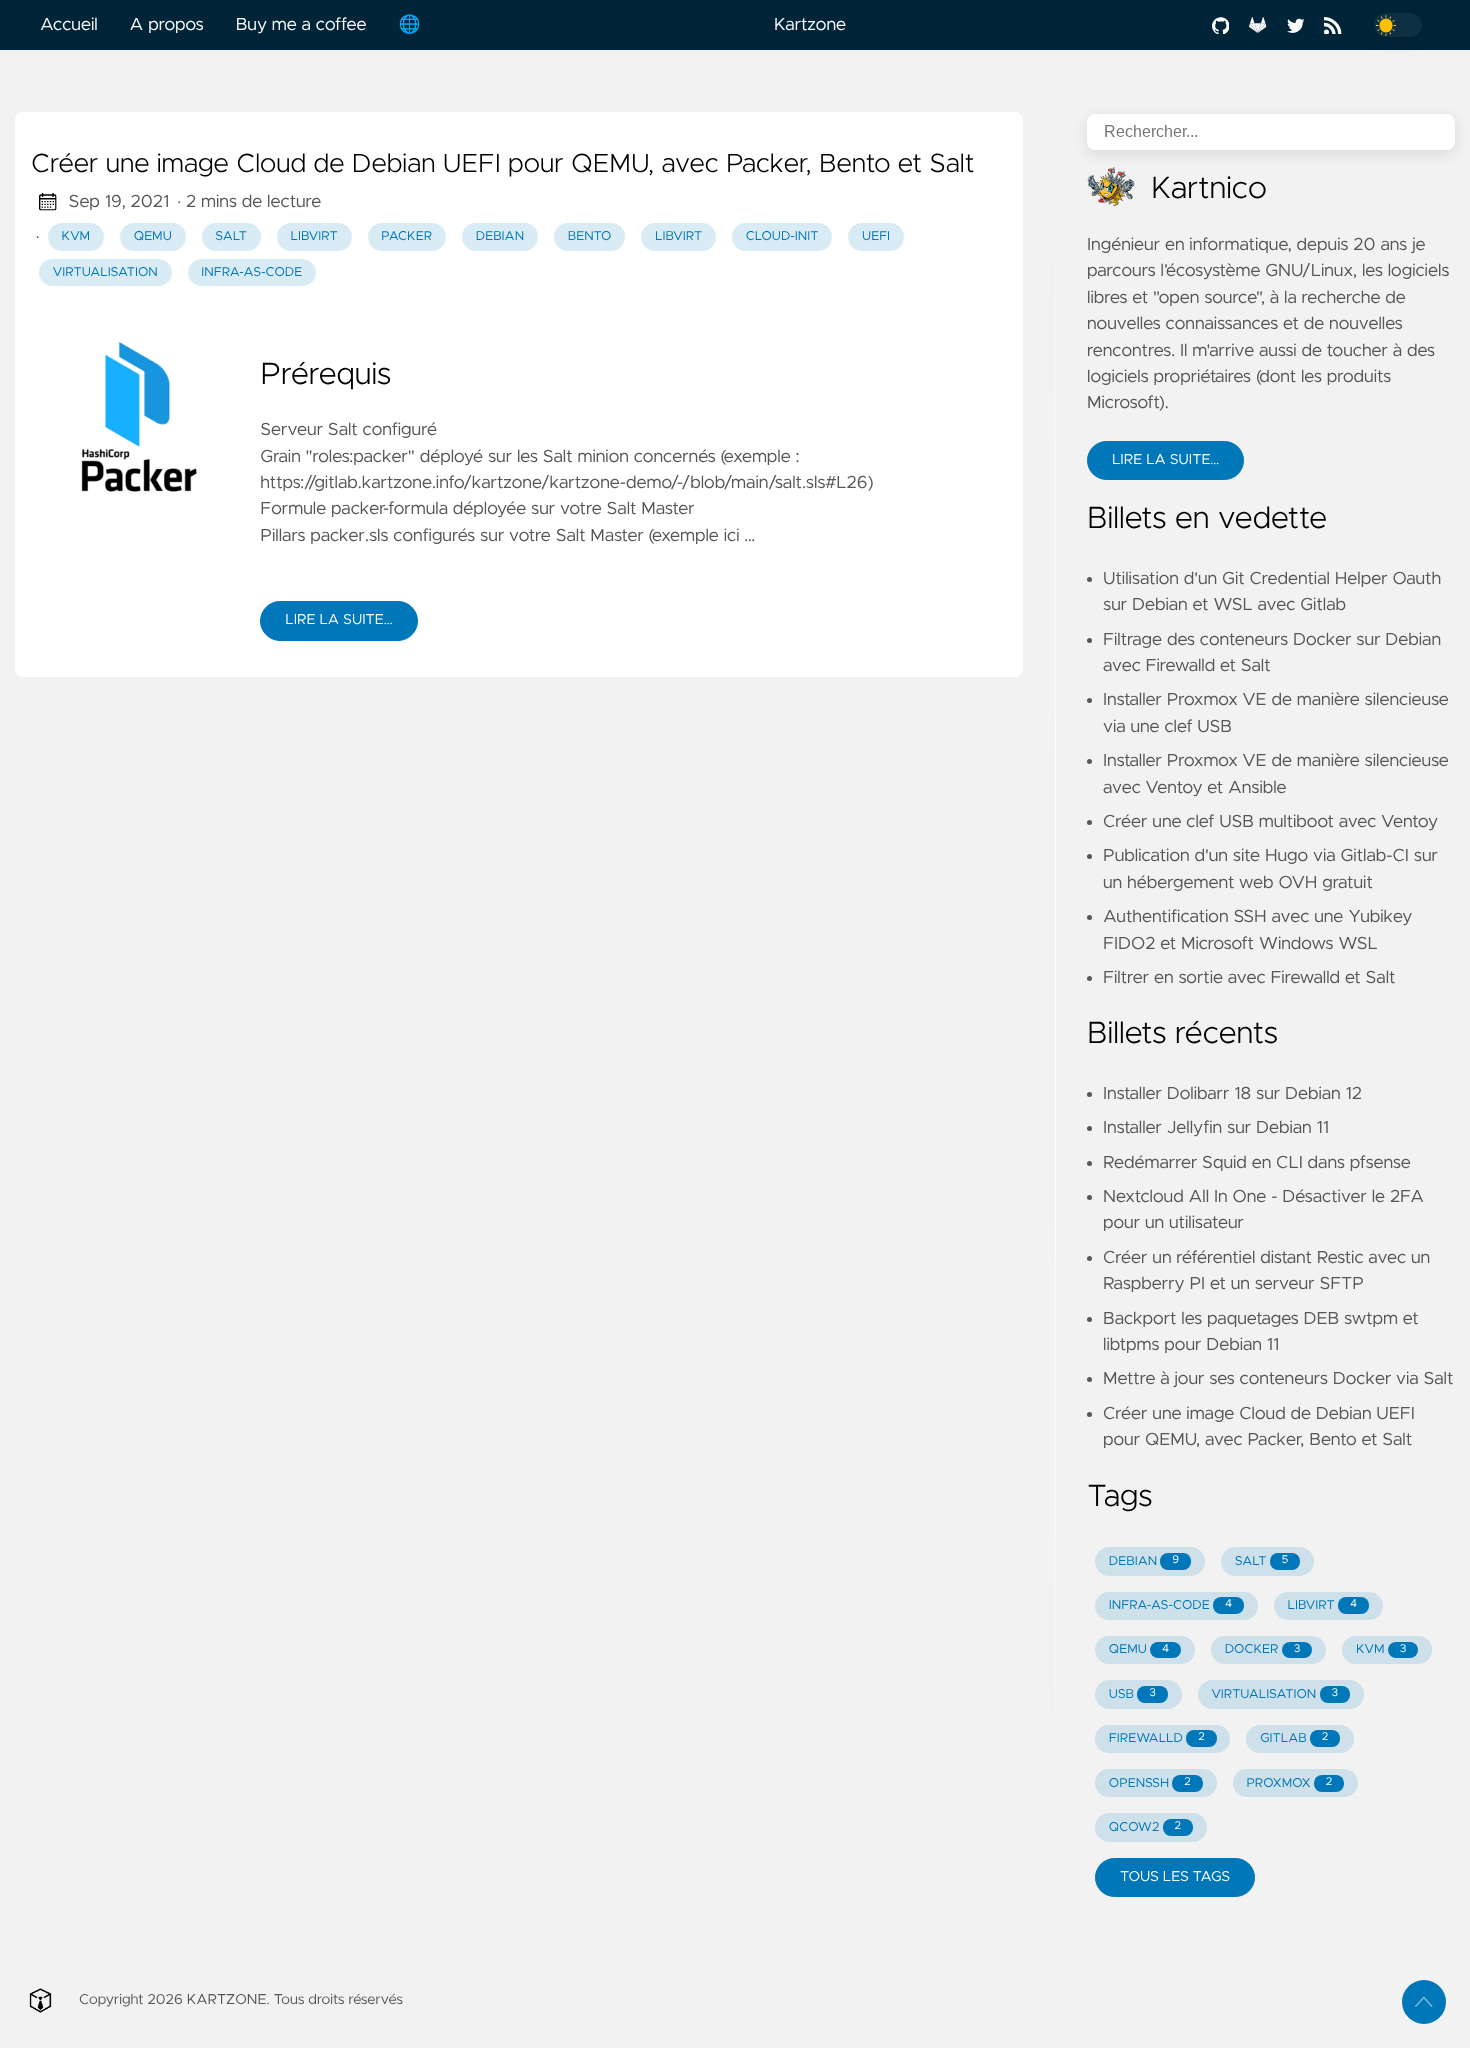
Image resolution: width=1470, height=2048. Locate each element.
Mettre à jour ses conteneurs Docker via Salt (1278, 1379)
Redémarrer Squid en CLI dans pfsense (1257, 1163)
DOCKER (1263, 1649)
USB (1132, 1694)
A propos (167, 25)
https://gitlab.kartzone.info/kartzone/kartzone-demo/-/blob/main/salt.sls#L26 (563, 483)
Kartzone (810, 25)
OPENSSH (1150, 1783)
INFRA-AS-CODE (1170, 1605)
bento (590, 236)
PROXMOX (1289, 1783)
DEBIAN (1144, 1561)
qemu (153, 236)
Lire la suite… (338, 620)
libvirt (314, 236)
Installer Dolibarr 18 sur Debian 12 (1232, 1094)
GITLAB (1294, 1738)
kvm (76, 236)
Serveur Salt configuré (348, 430)
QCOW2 (1145, 1827)
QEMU (1139, 1649)
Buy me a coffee (301, 25)
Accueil (69, 25)
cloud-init (782, 236)
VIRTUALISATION (1274, 1694)
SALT (1261, 1561)
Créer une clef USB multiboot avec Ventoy (1270, 822)
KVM (1381, 1649)
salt (231, 236)
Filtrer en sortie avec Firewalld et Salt (1249, 978)
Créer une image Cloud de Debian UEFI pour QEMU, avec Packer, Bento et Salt (502, 165)
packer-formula (389, 509)
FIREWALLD (1157, 1738)
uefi (876, 236)
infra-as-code (251, 272)
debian (500, 236)
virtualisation (105, 272)
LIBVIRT (1322, 1605)
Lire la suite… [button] (1165, 460)
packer (406, 236)
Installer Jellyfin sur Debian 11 (1216, 1128)
